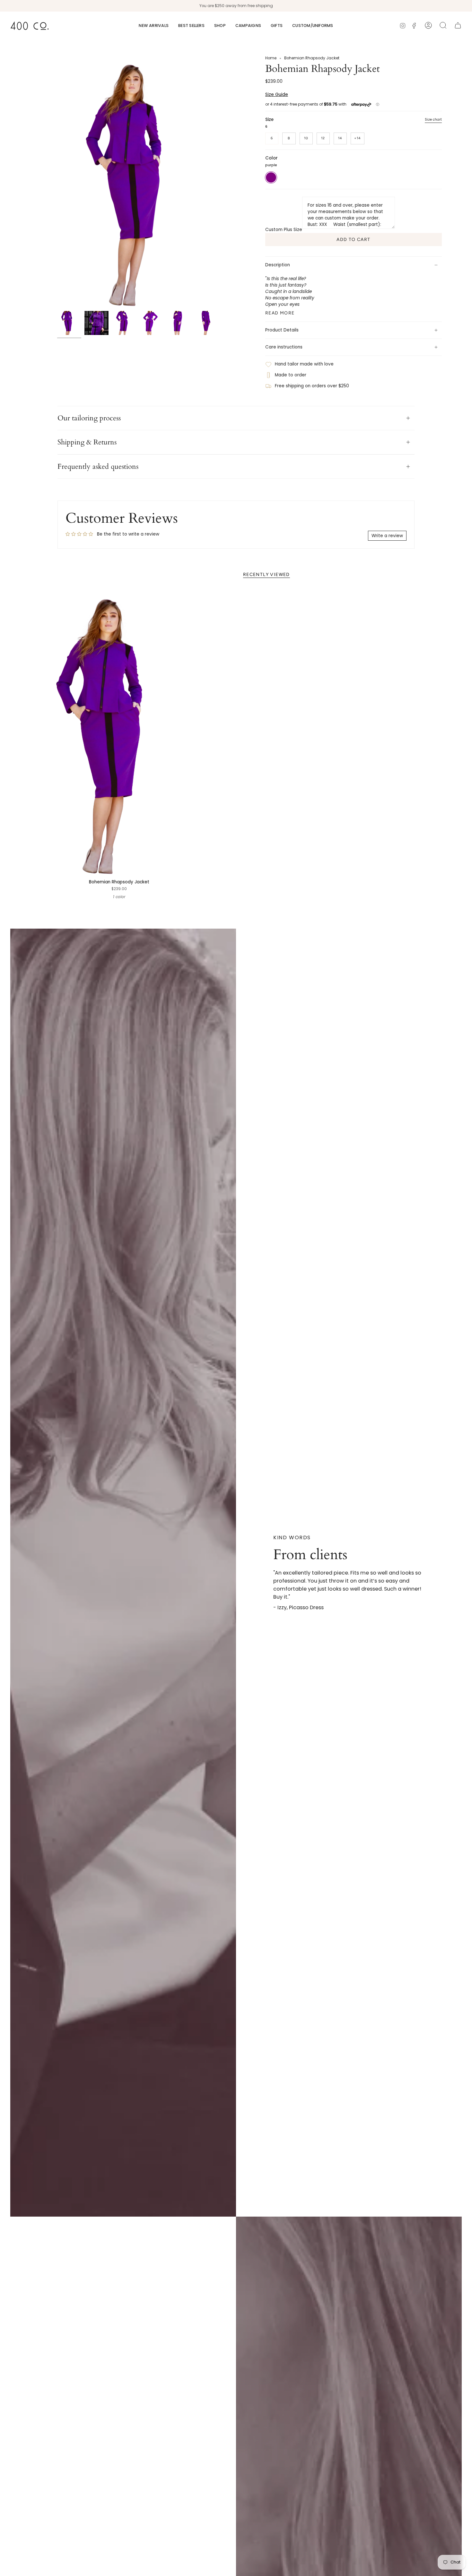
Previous (57, 182)
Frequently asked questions (98, 467)
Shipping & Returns (87, 442)
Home (271, 58)
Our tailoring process (89, 418)
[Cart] (458, 25)
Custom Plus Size (284, 230)
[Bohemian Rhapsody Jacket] (119, 732)
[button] (220, 26)
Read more (280, 313)
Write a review (387, 536)
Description (278, 265)
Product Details (282, 330)
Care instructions (284, 347)
